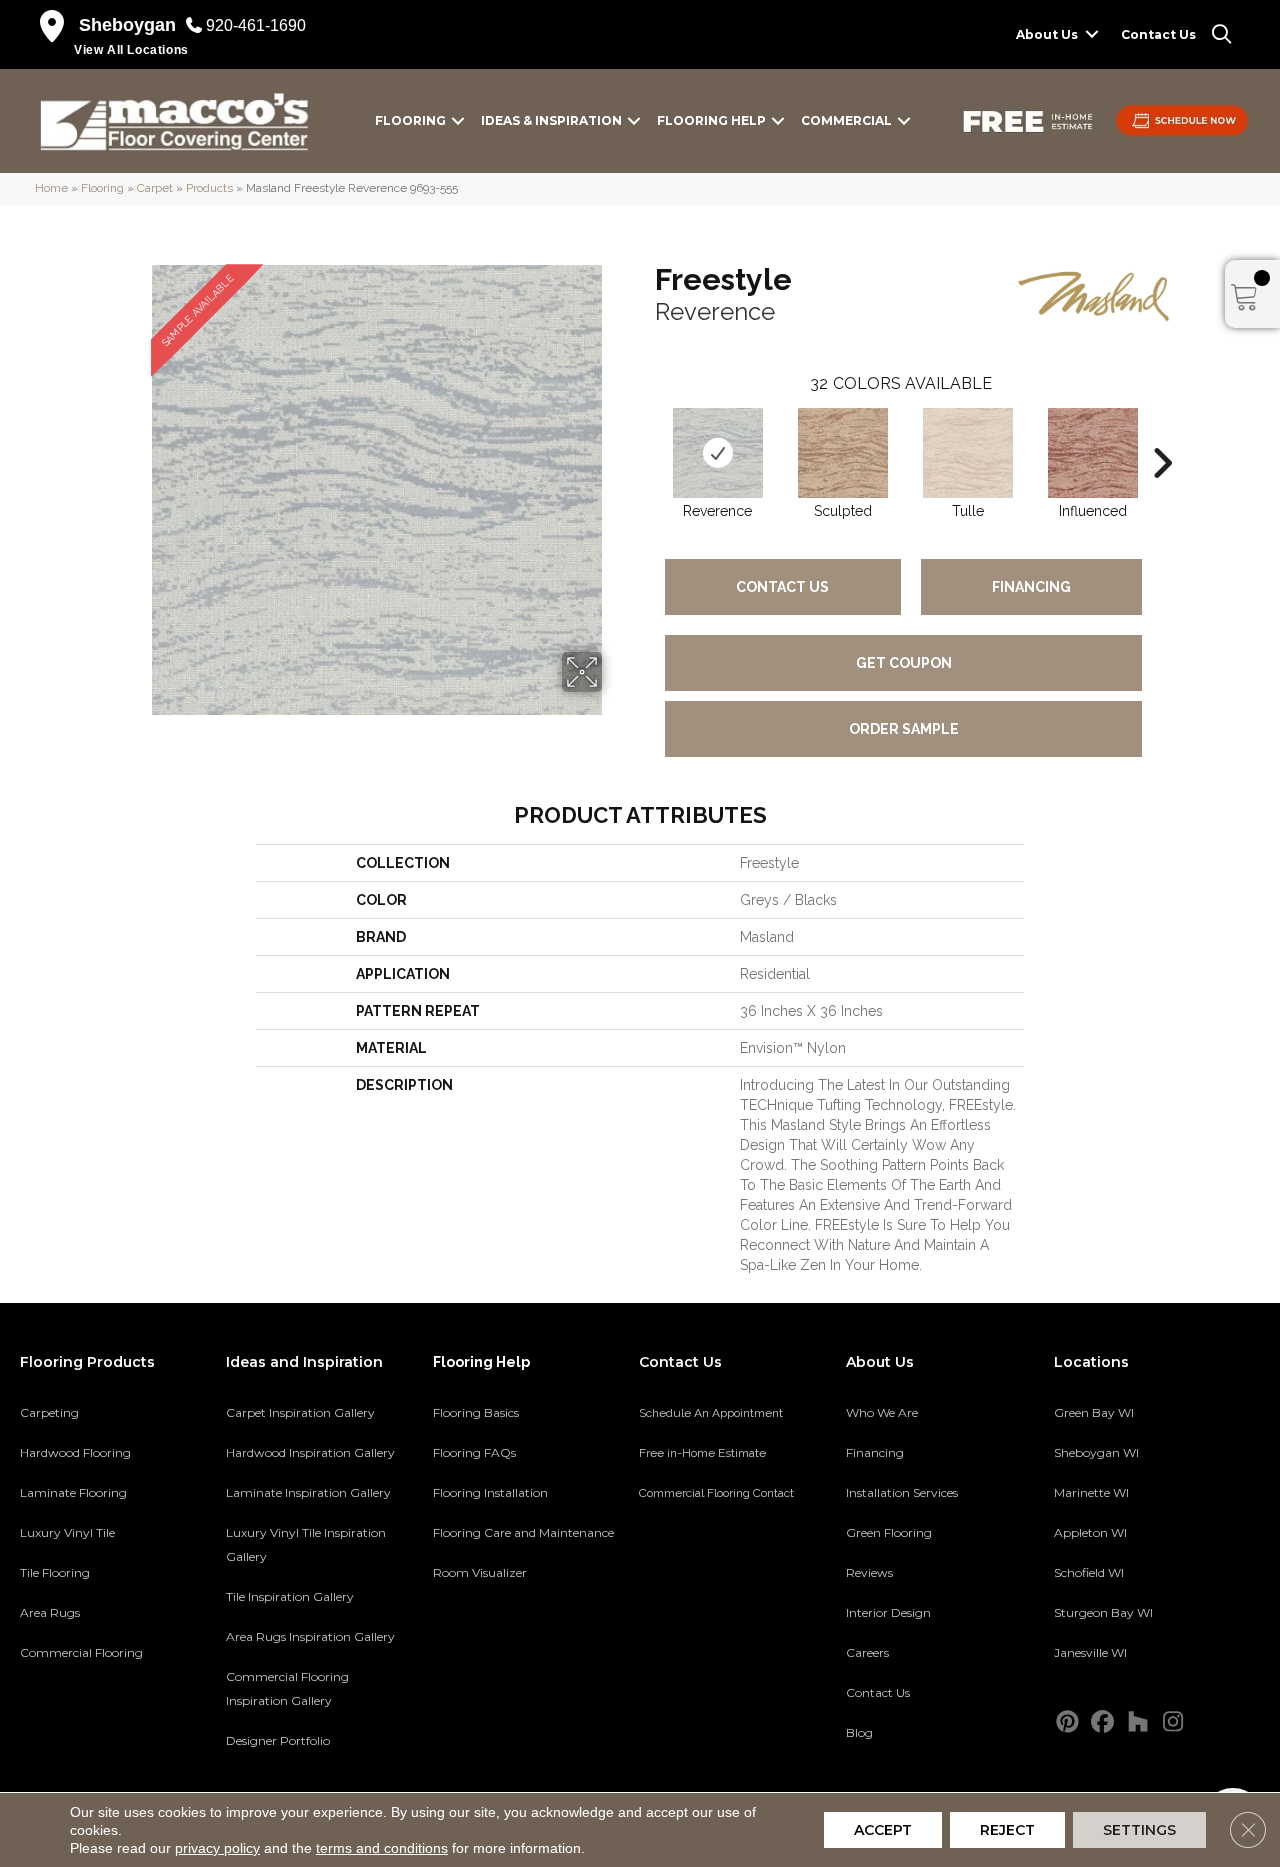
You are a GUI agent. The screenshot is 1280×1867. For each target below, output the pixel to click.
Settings (1139, 1830)
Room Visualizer (480, 1572)
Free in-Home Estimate (702, 1453)
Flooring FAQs (474, 1452)
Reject (1007, 1830)
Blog (859, 1732)
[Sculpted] (843, 453)
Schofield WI (1089, 1572)
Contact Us (1158, 34)
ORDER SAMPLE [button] (904, 729)
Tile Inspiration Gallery (290, 1596)
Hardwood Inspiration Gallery (310, 1452)
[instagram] (1173, 1722)
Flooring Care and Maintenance (523, 1532)
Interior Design (888, 1612)
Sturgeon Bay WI (1103, 1612)
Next (1162, 433)
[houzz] (1138, 1722)
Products (209, 188)
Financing (1031, 587)
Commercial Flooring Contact (716, 1493)
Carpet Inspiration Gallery (300, 1412)
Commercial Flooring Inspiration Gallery (287, 1688)
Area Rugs (50, 1612)
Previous (645, 433)
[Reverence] (718, 453)
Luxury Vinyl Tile (67, 1532)
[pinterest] (1068, 1722)
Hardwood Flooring (75, 1452)
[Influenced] (1093, 453)
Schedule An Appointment (711, 1413)
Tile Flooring (55, 1572)
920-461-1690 (256, 25)
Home (51, 188)
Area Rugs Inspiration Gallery (310, 1636)
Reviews (869, 1572)
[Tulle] (968, 453)
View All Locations (131, 50)
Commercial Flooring (81, 1652)
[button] (1092, 34)
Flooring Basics (476, 1412)
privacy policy (217, 1848)
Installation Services (902, 1492)
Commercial (846, 120)
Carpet (155, 188)
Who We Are (882, 1412)
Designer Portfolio (278, 1740)
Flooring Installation (490, 1492)
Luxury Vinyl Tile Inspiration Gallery (306, 1544)
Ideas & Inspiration (551, 120)
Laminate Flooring (73, 1492)
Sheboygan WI (1096, 1452)
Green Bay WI (1094, 1412)
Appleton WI (1090, 1532)
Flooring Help (711, 120)
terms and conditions (382, 1848)
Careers (867, 1652)
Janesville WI (1090, 1652)
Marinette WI (1091, 1492)
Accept (883, 1830)
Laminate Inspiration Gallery (308, 1492)
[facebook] (1103, 1722)
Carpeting (49, 1412)
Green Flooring (889, 1532)
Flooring (410, 120)
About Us (1047, 34)
